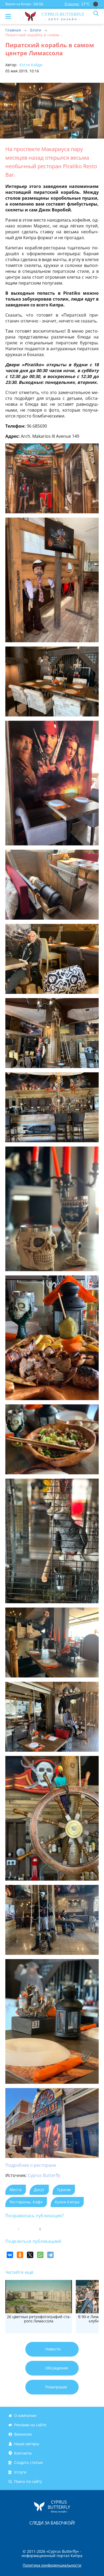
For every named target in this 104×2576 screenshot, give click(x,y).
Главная (13, 30)
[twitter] (46, 2534)
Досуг (39, 2190)
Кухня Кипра (67, 2202)
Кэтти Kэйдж (30, 65)
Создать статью (29, 2463)
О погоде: (72, 4)
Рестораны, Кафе (26, 2202)
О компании (25, 2415)
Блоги (36, 30)
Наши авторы (27, 2444)
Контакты (23, 2453)
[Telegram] (50, 2255)
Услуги (20, 2472)
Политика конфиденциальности (52, 2565)
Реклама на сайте (30, 2425)
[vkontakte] (71, 2534)
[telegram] (59, 2534)
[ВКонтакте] (10, 2255)
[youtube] (83, 2534)
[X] (30, 2255)
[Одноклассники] (20, 2255)
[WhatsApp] (40, 2255)
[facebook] (22, 2534)
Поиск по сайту (28, 2481)
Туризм (64, 2190)
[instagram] (34, 2534)
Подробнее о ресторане (31, 2165)
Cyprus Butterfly (44, 2175)
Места (16, 2190)
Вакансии (23, 2434)
